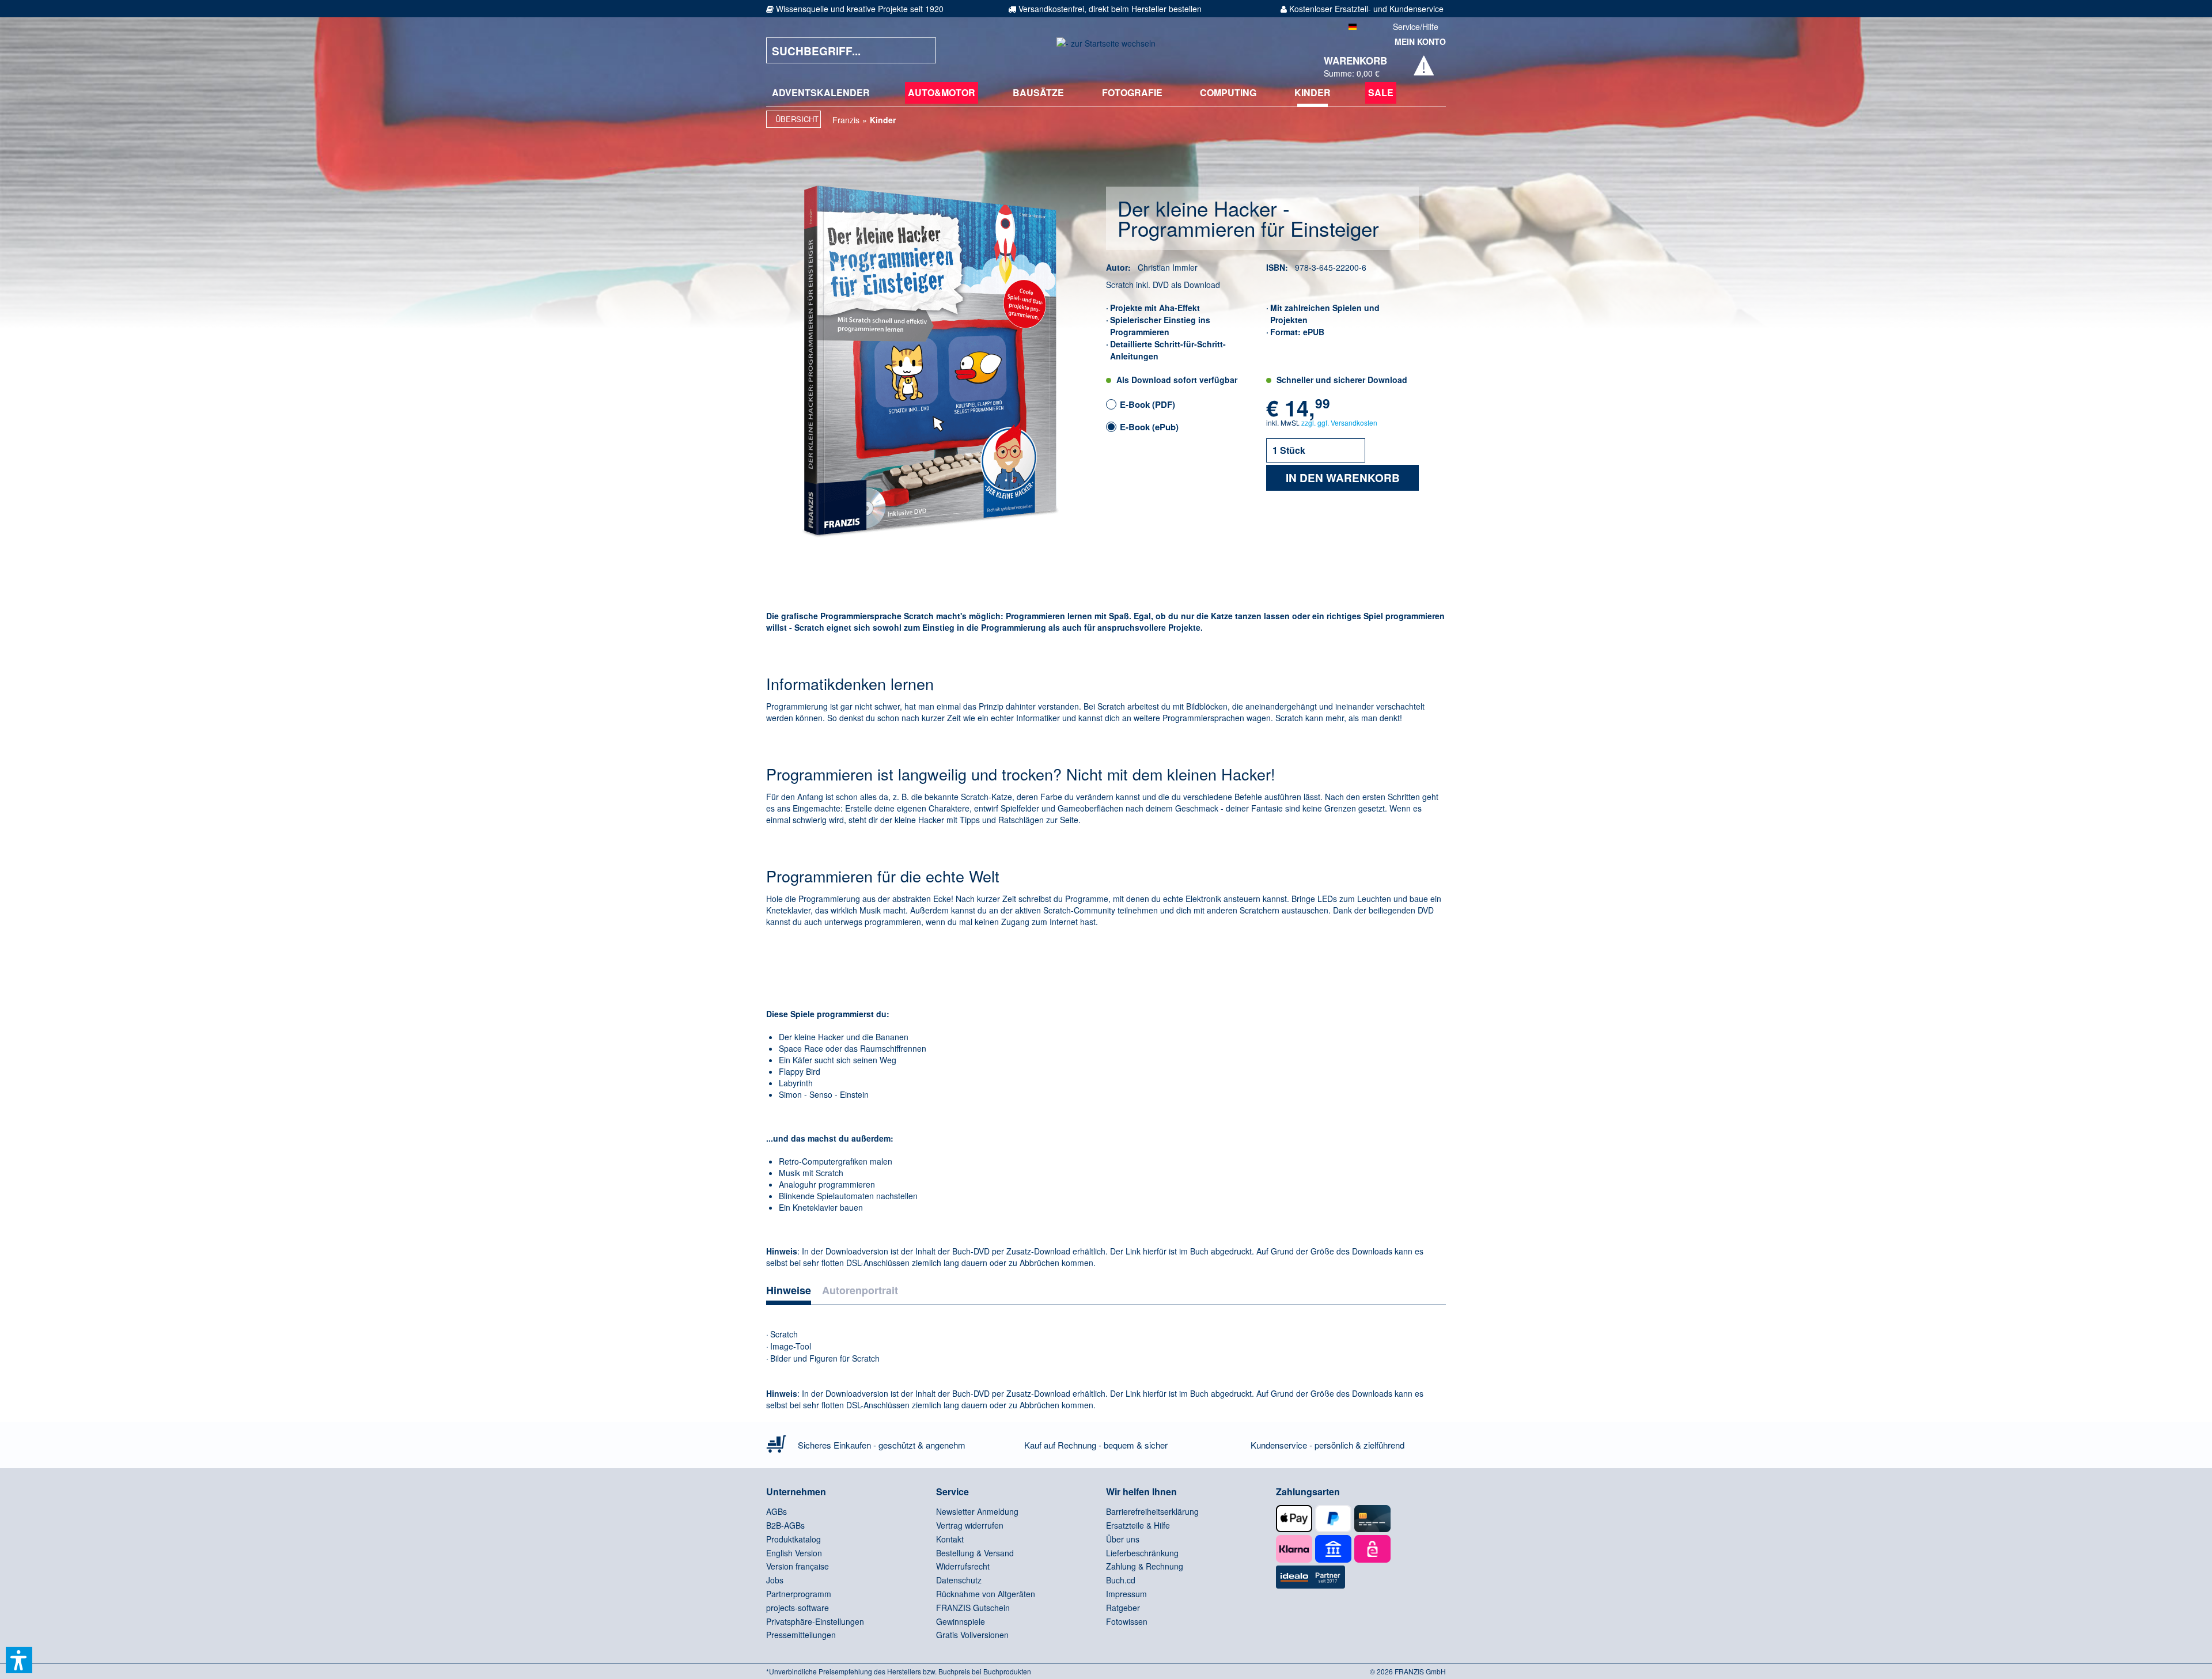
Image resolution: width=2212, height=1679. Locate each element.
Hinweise (789, 1290)
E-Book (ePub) (1149, 427)
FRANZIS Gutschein (973, 1608)
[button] (19, 1660)
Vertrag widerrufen (970, 1525)
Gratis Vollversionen (972, 1635)
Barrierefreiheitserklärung (1152, 1511)
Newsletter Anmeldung (977, 1511)
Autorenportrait (860, 1290)
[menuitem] (821, 93)
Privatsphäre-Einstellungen (815, 1621)
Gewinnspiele (961, 1621)
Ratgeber (1123, 1608)
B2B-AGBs (785, 1525)
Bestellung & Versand (975, 1553)
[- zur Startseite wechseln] (1106, 50)
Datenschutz (959, 1580)
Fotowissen (1127, 1621)
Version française (798, 1566)
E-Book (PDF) (1147, 404)
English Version (794, 1553)
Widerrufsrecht (963, 1566)
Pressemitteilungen (801, 1635)
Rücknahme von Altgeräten (986, 1594)
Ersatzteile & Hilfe (1138, 1525)
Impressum (1126, 1594)
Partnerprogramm (799, 1594)
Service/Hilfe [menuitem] (1416, 26)
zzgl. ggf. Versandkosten (1339, 422)
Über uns (1123, 1539)
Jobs (775, 1580)
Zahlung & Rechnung (1145, 1566)
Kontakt (950, 1539)
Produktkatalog (793, 1539)
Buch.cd (1121, 1580)
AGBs (777, 1511)
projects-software (798, 1608)
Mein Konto (1420, 41)
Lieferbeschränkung (1142, 1553)
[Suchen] (919, 50)
